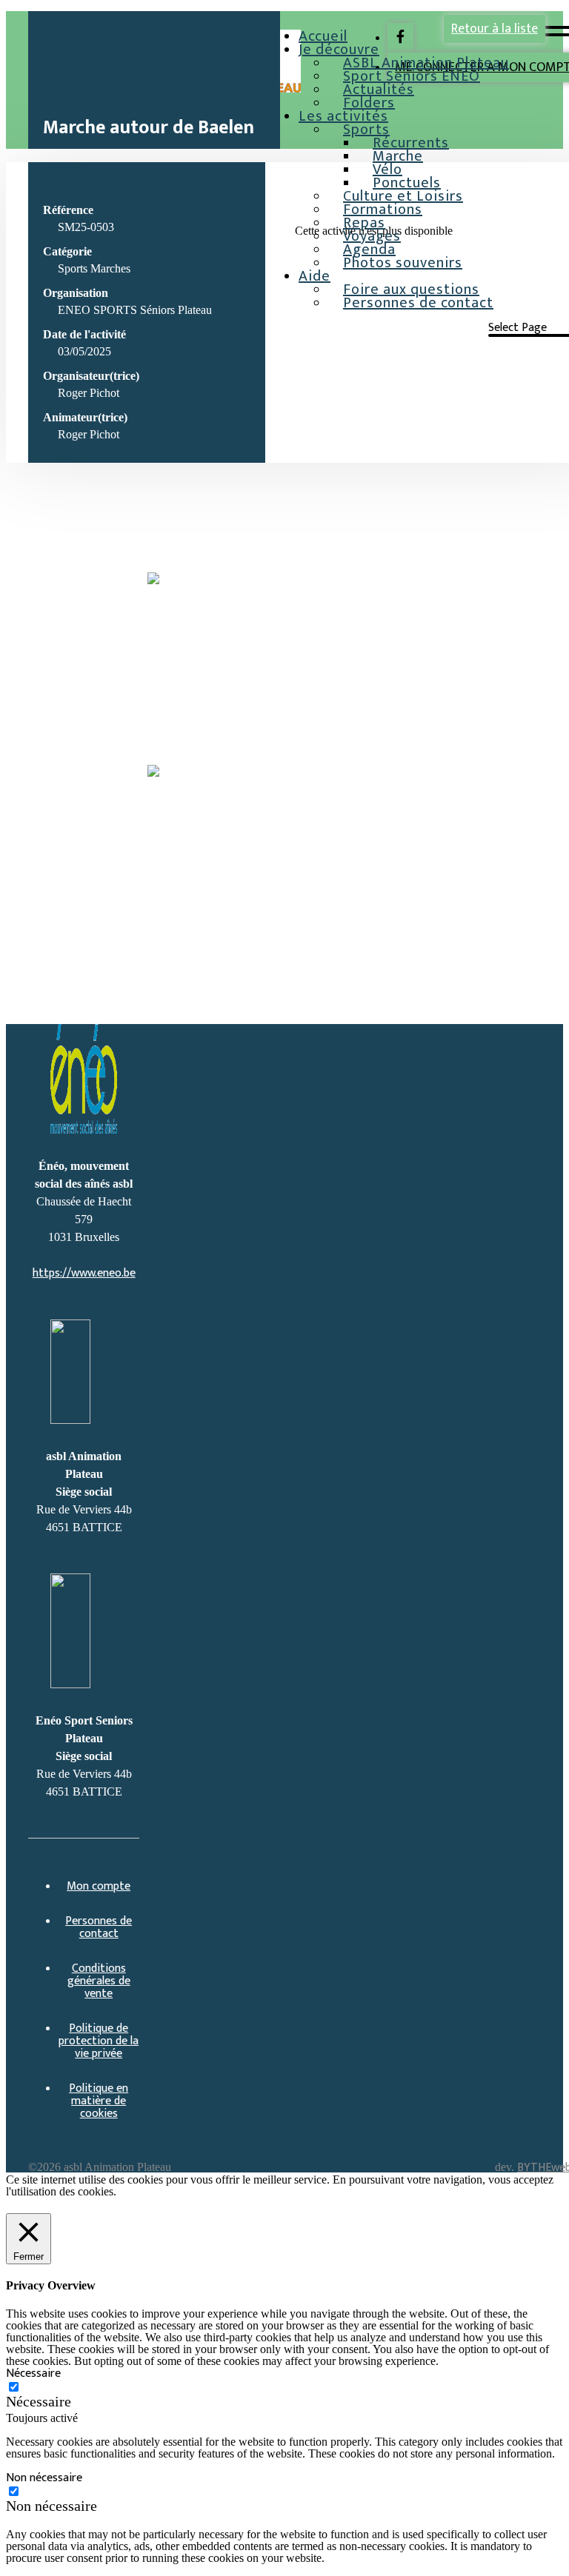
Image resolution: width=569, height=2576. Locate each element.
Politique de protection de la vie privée (99, 2041)
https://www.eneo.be (84, 1273)
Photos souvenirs (403, 263)
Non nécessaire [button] (44, 2478)
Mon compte (99, 1886)
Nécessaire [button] (33, 2373)
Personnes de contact (418, 303)
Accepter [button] (110, 2205)
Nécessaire (39, 2402)
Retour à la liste (495, 29)
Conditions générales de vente (99, 1981)
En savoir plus (42, 2205)
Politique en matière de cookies (99, 2101)
